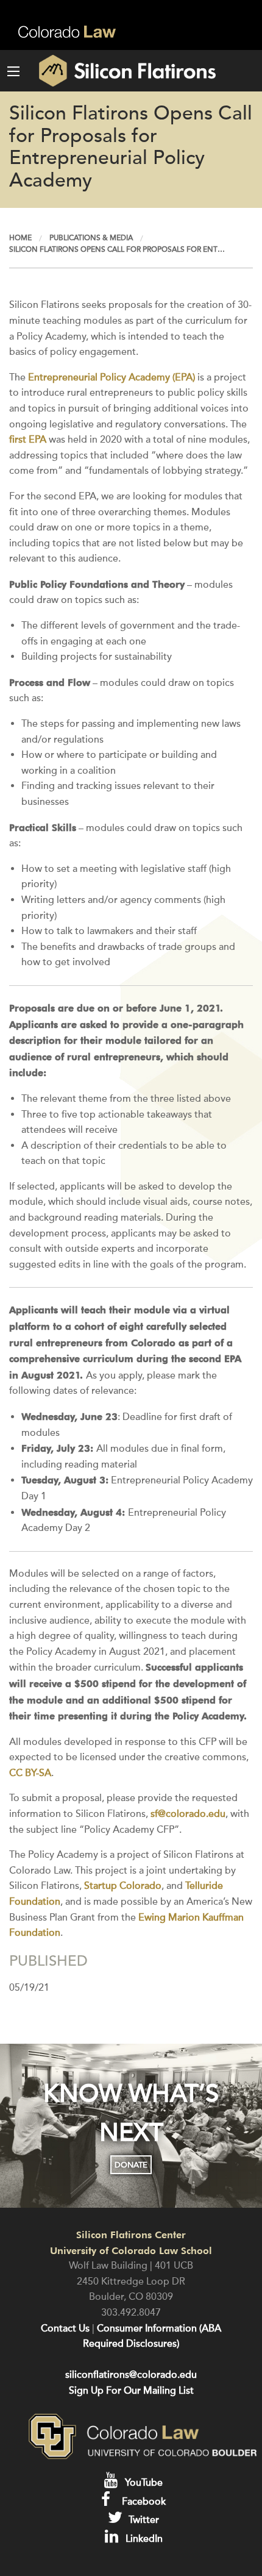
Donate (131, 2165)
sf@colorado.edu (188, 1814)
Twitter (143, 2520)
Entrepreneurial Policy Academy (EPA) (112, 377)
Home (20, 238)
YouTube (143, 2483)
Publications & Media (91, 238)
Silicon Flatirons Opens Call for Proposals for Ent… (117, 249)
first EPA (28, 440)
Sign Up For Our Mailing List (131, 2391)
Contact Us (65, 2328)
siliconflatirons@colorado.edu (131, 2375)
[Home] (115, 71)
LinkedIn (143, 2539)
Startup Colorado (123, 1886)
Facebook (143, 2502)
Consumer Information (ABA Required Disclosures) (152, 2336)
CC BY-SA (30, 1773)
